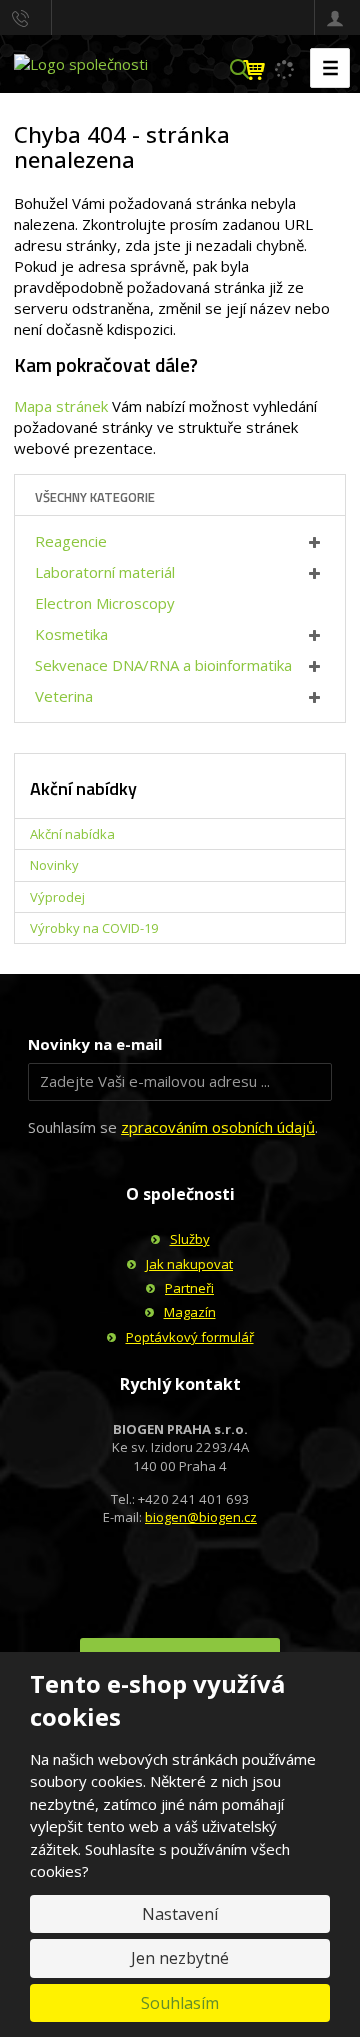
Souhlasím (180, 2003)
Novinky (54, 865)
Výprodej (57, 897)
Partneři (189, 1288)
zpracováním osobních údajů (218, 1127)
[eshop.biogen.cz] (81, 63)
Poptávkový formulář (190, 1337)
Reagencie (71, 541)
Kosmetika (71, 634)
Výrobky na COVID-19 (94, 928)
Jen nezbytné (180, 1958)
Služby (190, 1239)
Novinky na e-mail (95, 1044)
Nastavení (180, 1914)
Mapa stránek (61, 406)
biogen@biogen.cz (201, 1517)
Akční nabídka (72, 834)
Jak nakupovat (189, 1264)
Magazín (190, 1312)
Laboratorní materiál (105, 572)
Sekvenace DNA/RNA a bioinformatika (163, 665)
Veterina (64, 696)
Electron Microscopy (105, 603)
